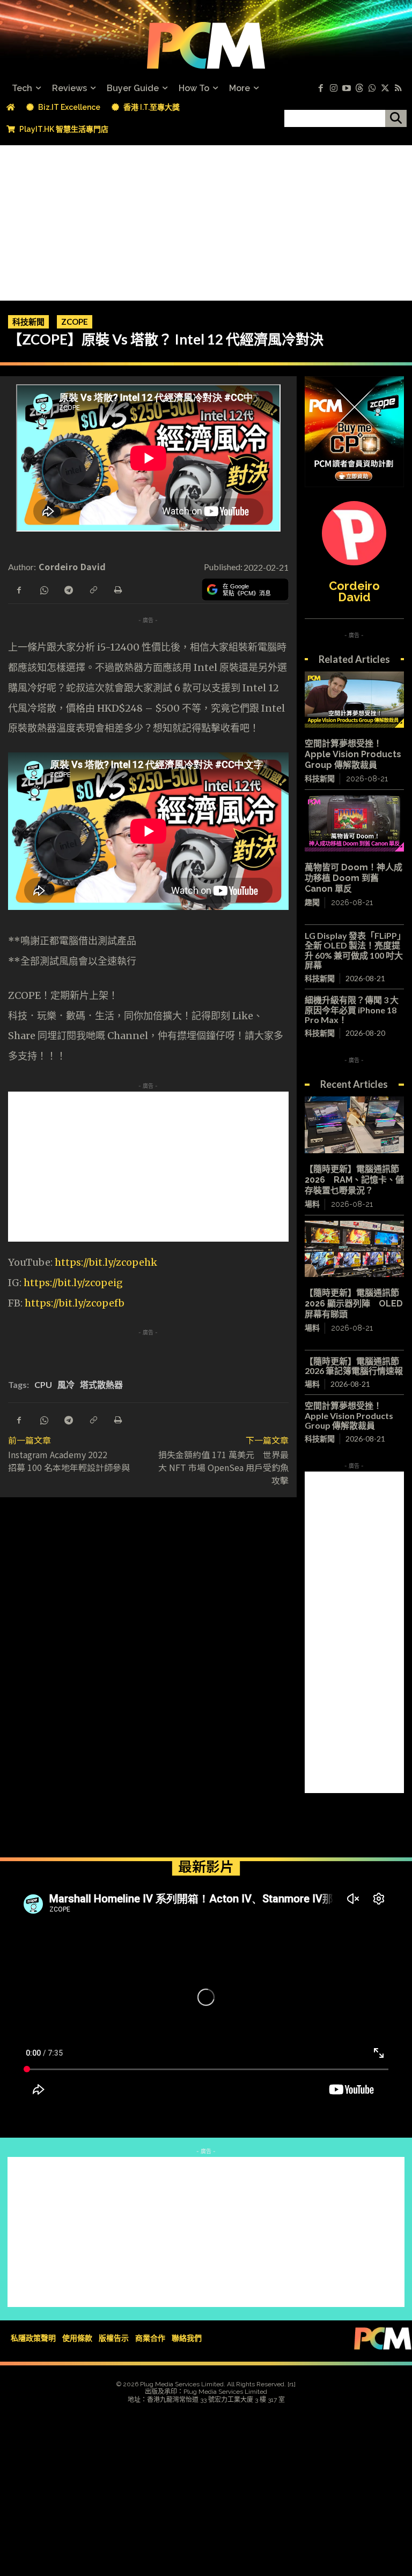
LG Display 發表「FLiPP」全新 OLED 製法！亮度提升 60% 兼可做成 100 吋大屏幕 (354, 950)
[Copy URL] (93, 589)
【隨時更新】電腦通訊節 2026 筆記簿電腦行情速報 (354, 1366)
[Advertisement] (206, 220)
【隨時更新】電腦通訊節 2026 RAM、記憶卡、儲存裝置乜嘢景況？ (354, 1180)
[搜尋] (396, 118)
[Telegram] (68, 589)
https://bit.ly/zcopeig (73, 1283)
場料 (312, 1204)
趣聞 (312, 902)
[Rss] (398, 88)
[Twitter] (385, 88)
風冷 (66, 1384)
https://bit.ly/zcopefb (75, 1303)
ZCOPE (75, 322)
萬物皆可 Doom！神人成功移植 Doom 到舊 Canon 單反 (354, 878)
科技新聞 (28, 322)
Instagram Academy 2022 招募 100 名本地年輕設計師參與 (69, 1461)
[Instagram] (334, 88)
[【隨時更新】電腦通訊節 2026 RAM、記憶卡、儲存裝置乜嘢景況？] (354, 1125)
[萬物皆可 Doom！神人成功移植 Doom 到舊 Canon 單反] (354, 823)
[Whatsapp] (372, 88)
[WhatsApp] (43, 589)
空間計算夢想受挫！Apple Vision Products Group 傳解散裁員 (353, 754)
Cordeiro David (72, 566)
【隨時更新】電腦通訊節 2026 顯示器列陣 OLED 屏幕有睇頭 (354, 1304)
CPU (43, 1384)
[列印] (117, 589)
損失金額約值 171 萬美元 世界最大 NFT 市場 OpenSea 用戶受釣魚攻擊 (223, 1467)
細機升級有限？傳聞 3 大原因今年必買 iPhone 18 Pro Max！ (352, 1010)
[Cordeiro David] (354, 533)
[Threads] (359, 88)
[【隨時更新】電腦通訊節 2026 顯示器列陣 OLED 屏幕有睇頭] (354, 1249)
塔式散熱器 (101, 1384)
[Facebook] (321, 88)
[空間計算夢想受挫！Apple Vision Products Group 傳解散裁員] (354, 700)
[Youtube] (347, 88)
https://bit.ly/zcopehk (106, 1262)
